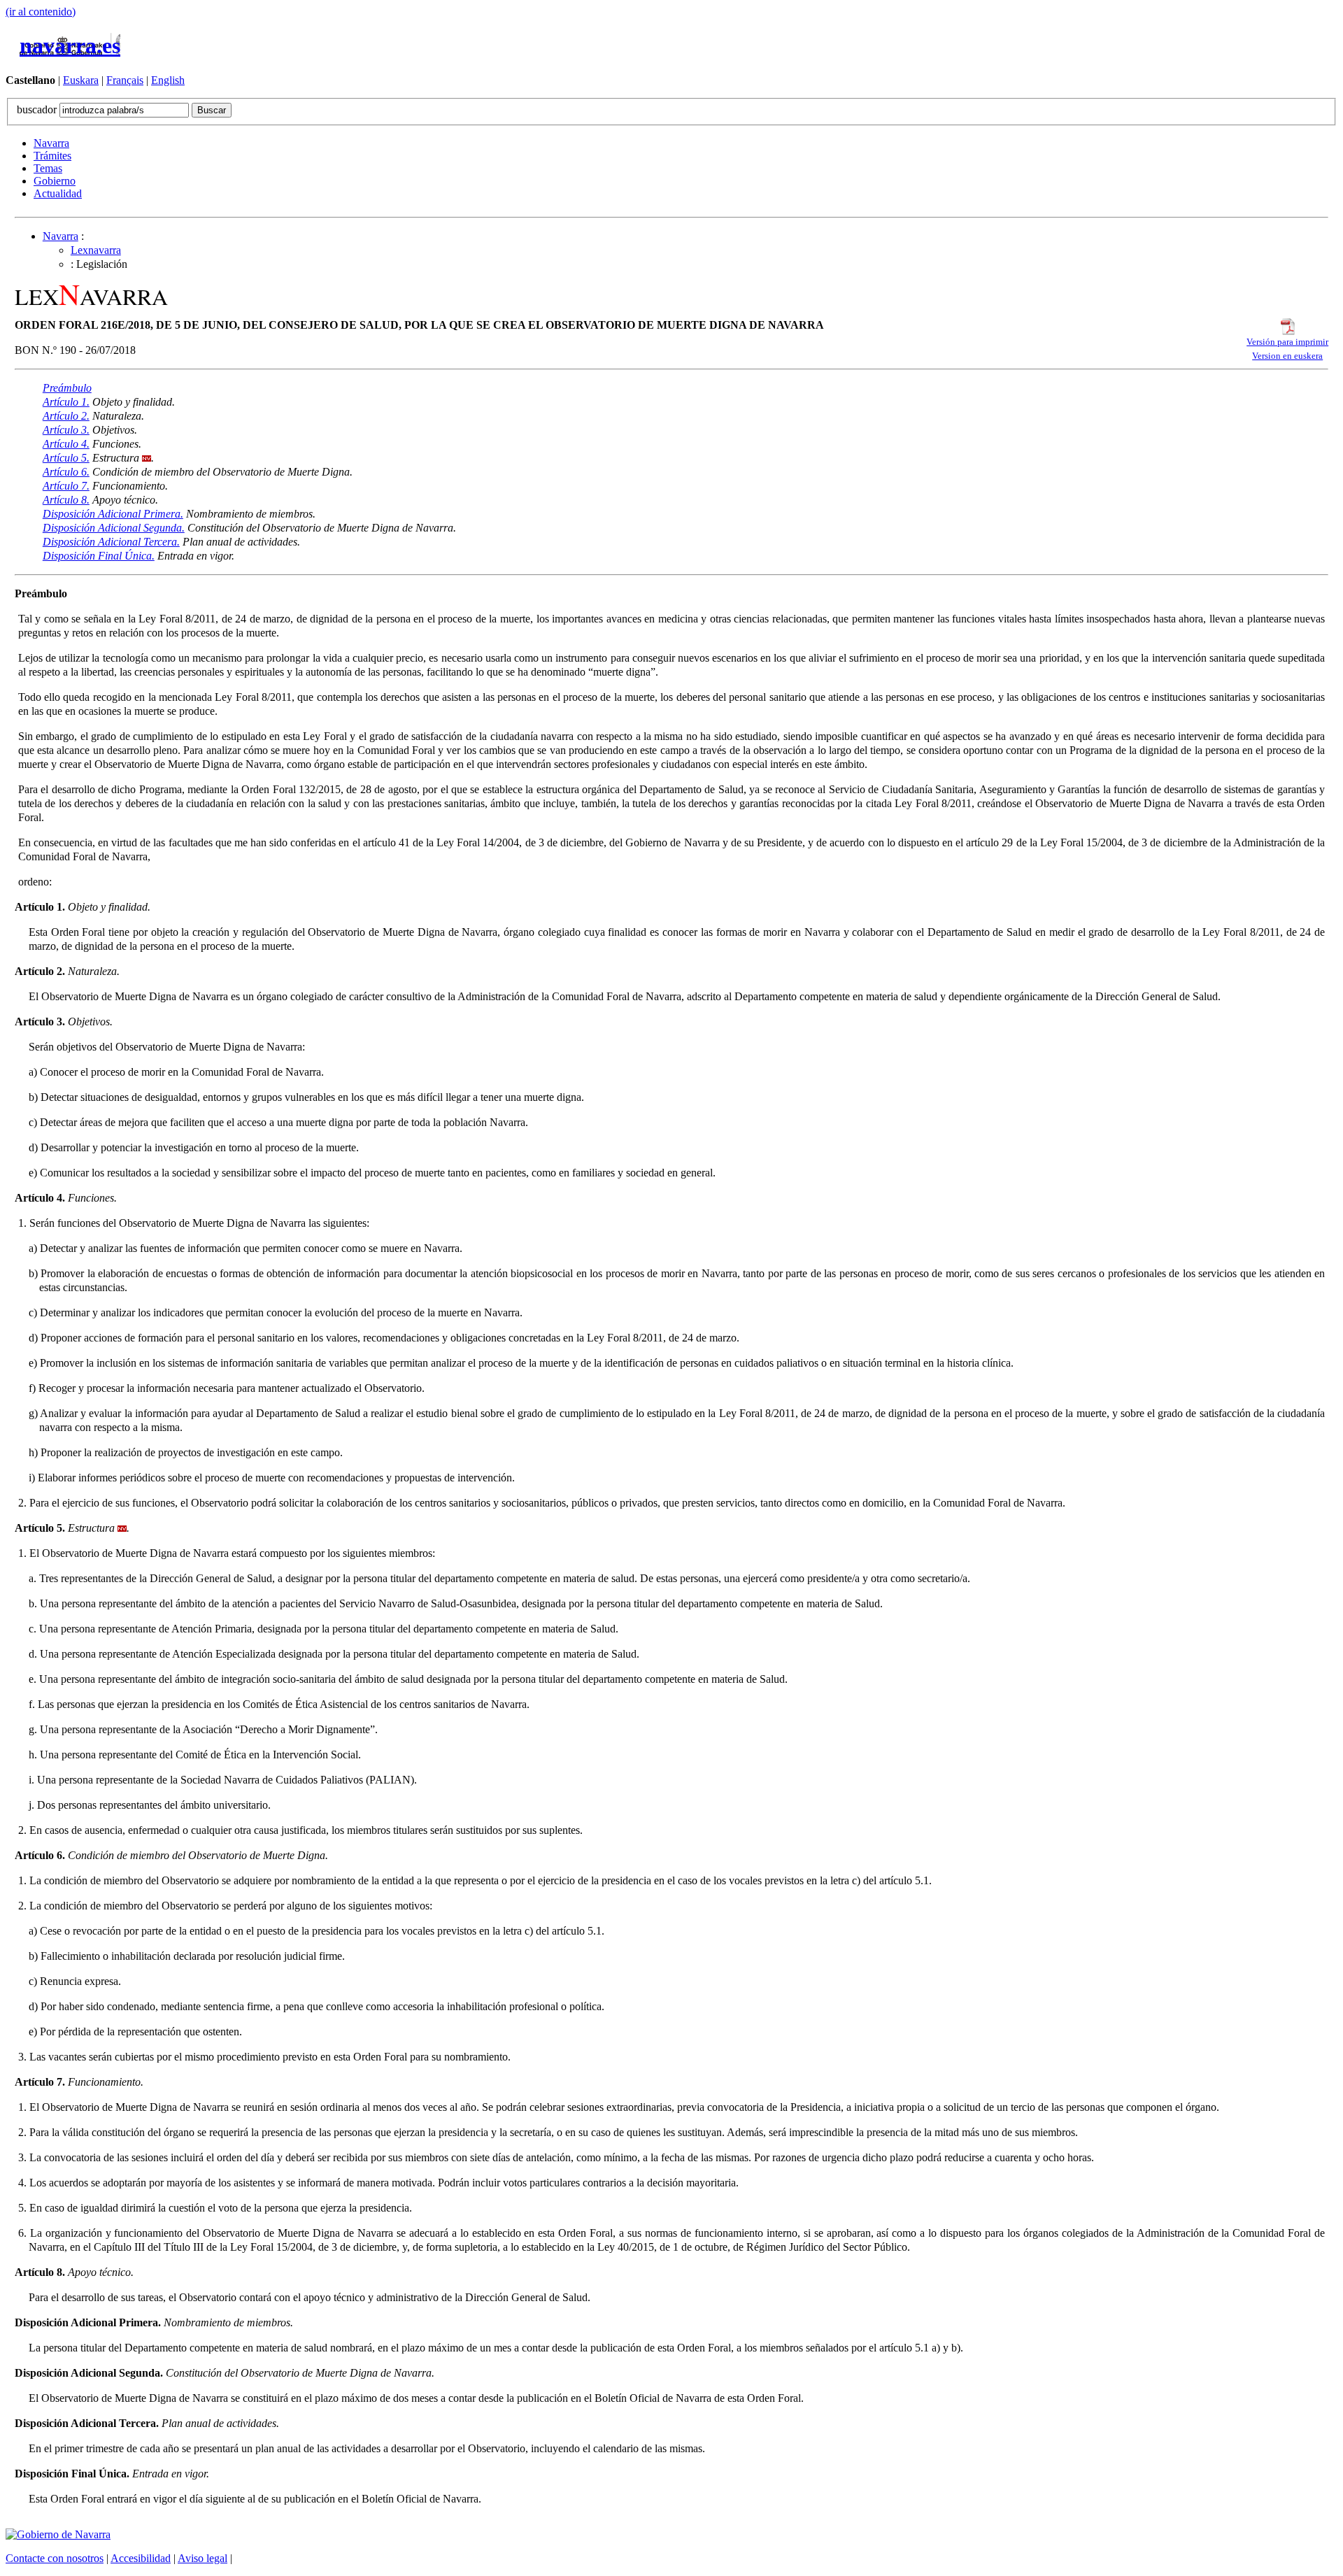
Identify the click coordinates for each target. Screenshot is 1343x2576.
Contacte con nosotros (55, 2558)
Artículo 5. (66, 458)
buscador (38, 109)
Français (125, 80)
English (168, 80)
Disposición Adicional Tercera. (111, 542)
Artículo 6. (66, 472)
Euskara (81, 80)
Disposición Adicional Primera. (113, 514)
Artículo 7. (66, 486)
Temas (48, 168)
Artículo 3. (66, 430)
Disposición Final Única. (99, 556)
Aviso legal (202, 2558)
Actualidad (58, 193)
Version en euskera (1287, 356)
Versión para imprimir (1287, 342)
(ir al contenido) (41, 12)
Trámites (52, 156)
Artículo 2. (66, 416)
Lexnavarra (96, 250)
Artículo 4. (66, 444)
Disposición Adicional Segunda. (114, 528)
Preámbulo (67, 388)
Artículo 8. (66, 500)
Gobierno (55, 181)
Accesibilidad (141, 2558)
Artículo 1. (66, 402)
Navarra (51, 143)
